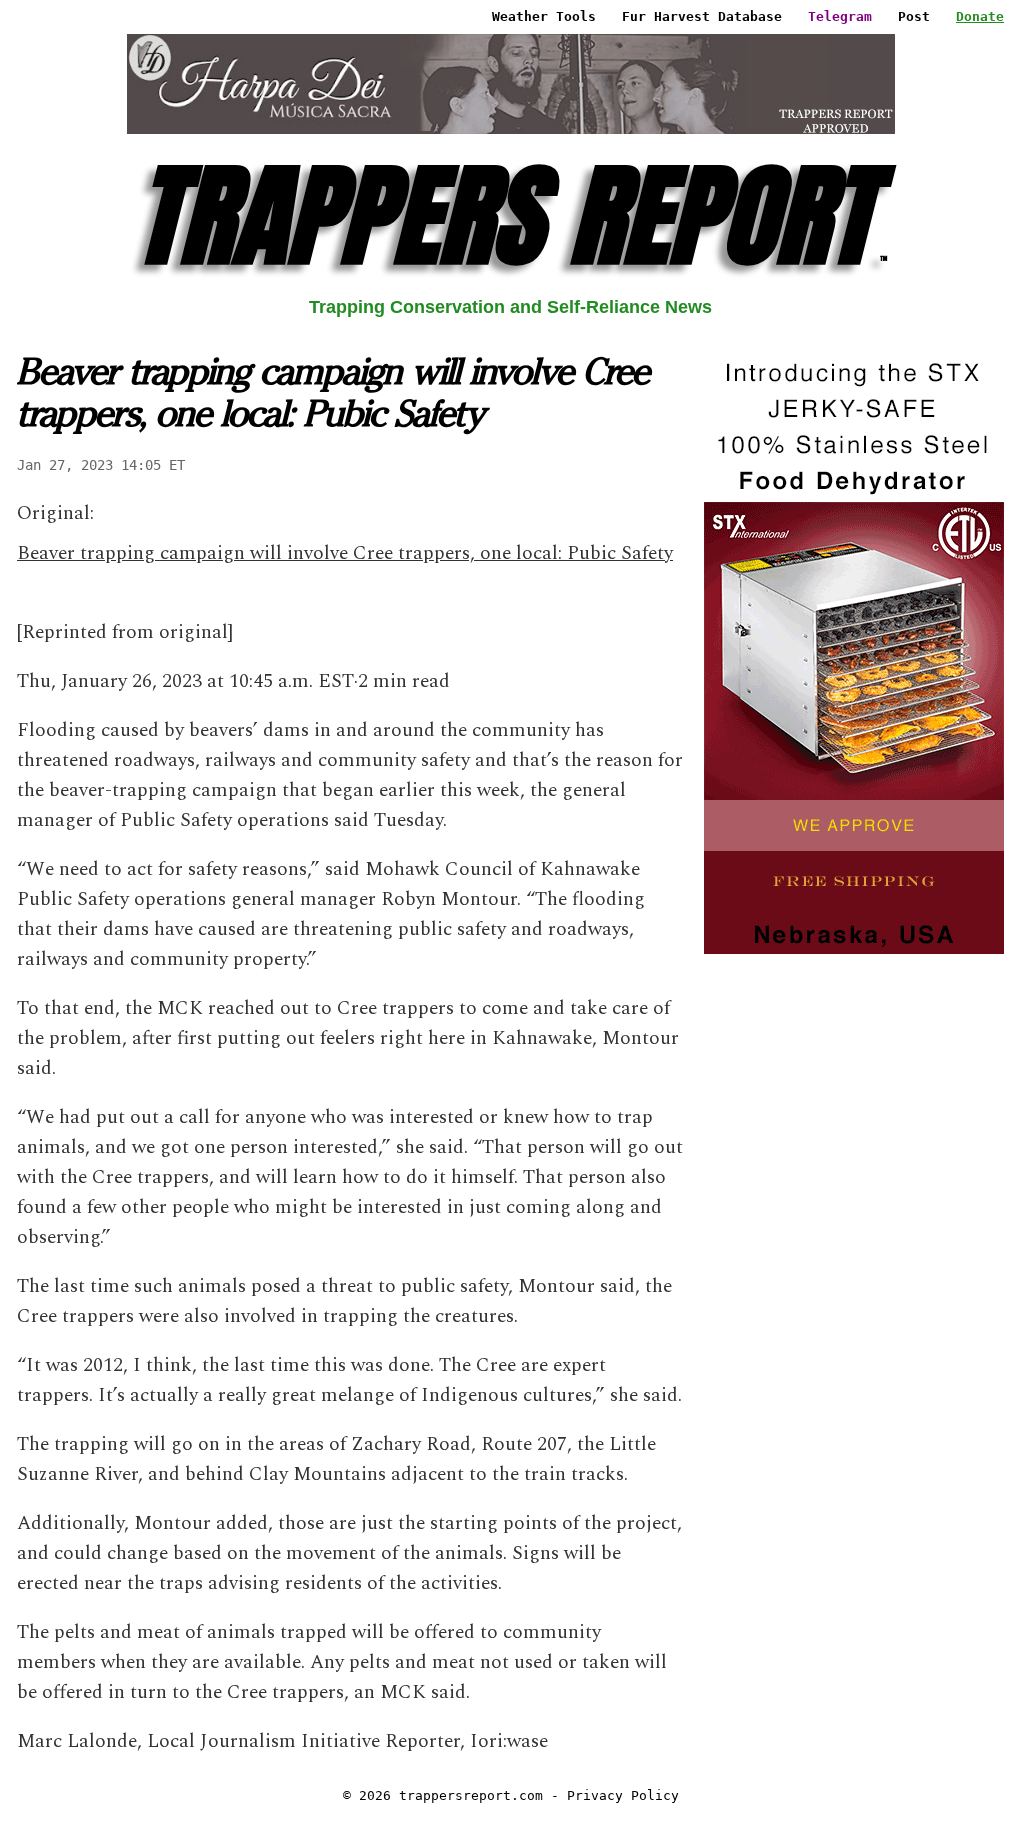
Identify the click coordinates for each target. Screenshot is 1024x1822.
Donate (980, 16)
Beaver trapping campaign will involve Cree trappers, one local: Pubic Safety (345, 553)
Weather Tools (544, 16)
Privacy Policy (623, 1795)
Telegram (840, 16)
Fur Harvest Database (702, 16)
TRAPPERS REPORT (510, 215)
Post (914, 16)
